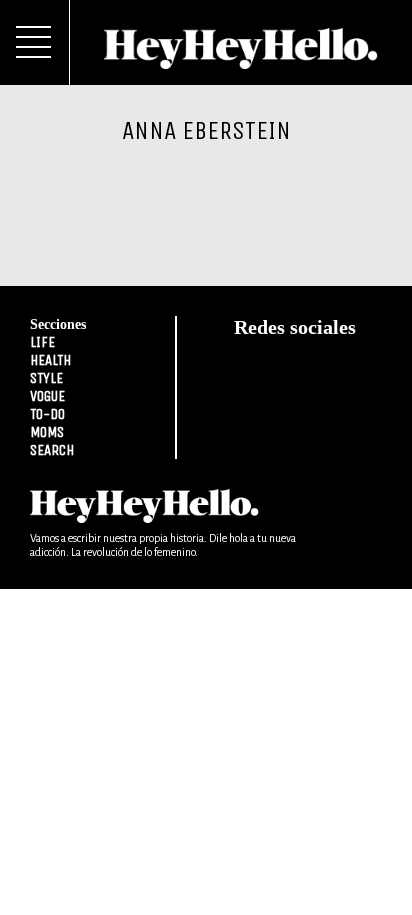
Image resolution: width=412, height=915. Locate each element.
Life (42, 342)
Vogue (47, 396)
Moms (47, 432)
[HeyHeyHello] (241, 58)
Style (46, 378)
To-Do (47, 414)
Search (52, 450)
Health (50, 360)
